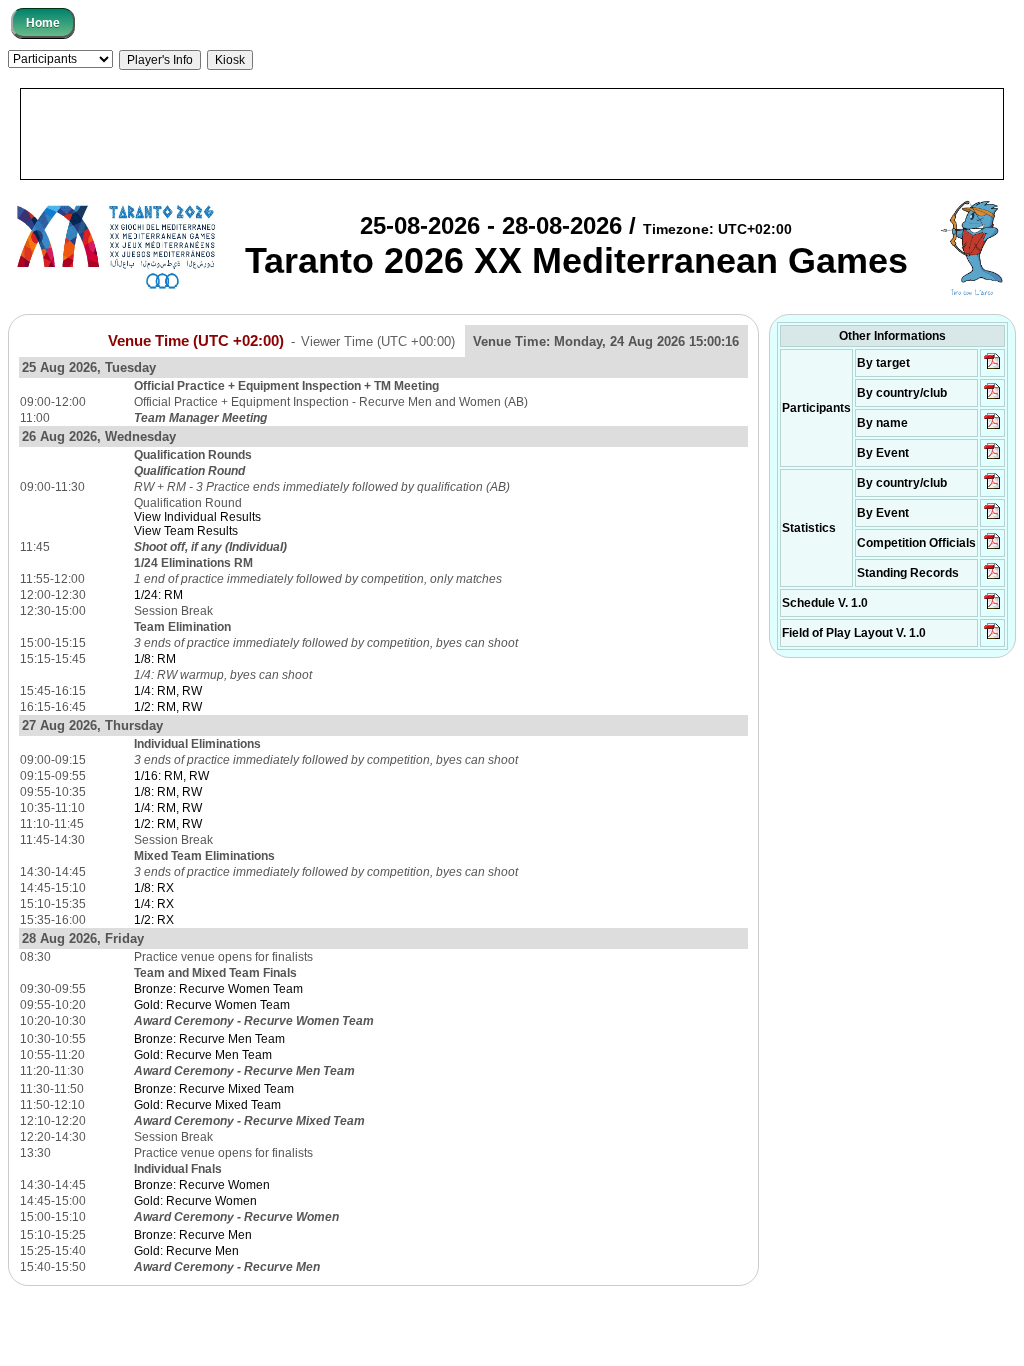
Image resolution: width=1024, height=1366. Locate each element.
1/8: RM (155, 659)
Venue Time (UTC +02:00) (196, 341)
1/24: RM (158, 595)
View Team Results (186, 531)
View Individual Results (197, 517)
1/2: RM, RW (168, 707)
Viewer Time (378, 341)
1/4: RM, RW (168, 691)
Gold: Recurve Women (195, 1201)
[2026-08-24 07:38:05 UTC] (992, 398)
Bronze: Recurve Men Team (209, 1039)
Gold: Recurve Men (186, 1251)
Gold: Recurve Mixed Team (207, 1105)
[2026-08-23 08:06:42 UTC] (992, 608)
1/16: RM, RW (171, 776)
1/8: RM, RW (168, 792)
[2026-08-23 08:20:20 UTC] (992, 638)
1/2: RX (154, 920)
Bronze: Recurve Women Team (218, 989)
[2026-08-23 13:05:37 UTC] (992, 368)
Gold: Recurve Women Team (212, 1005)
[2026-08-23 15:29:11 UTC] (992, 578)
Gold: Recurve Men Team (203, 1055)
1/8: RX (154, 888)
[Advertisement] (512, 134)
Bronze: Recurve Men (193, 1235)
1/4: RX (154, 904)
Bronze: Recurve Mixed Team (214, 1089)
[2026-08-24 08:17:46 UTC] (992, 548)
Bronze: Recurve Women (202, 1185)
